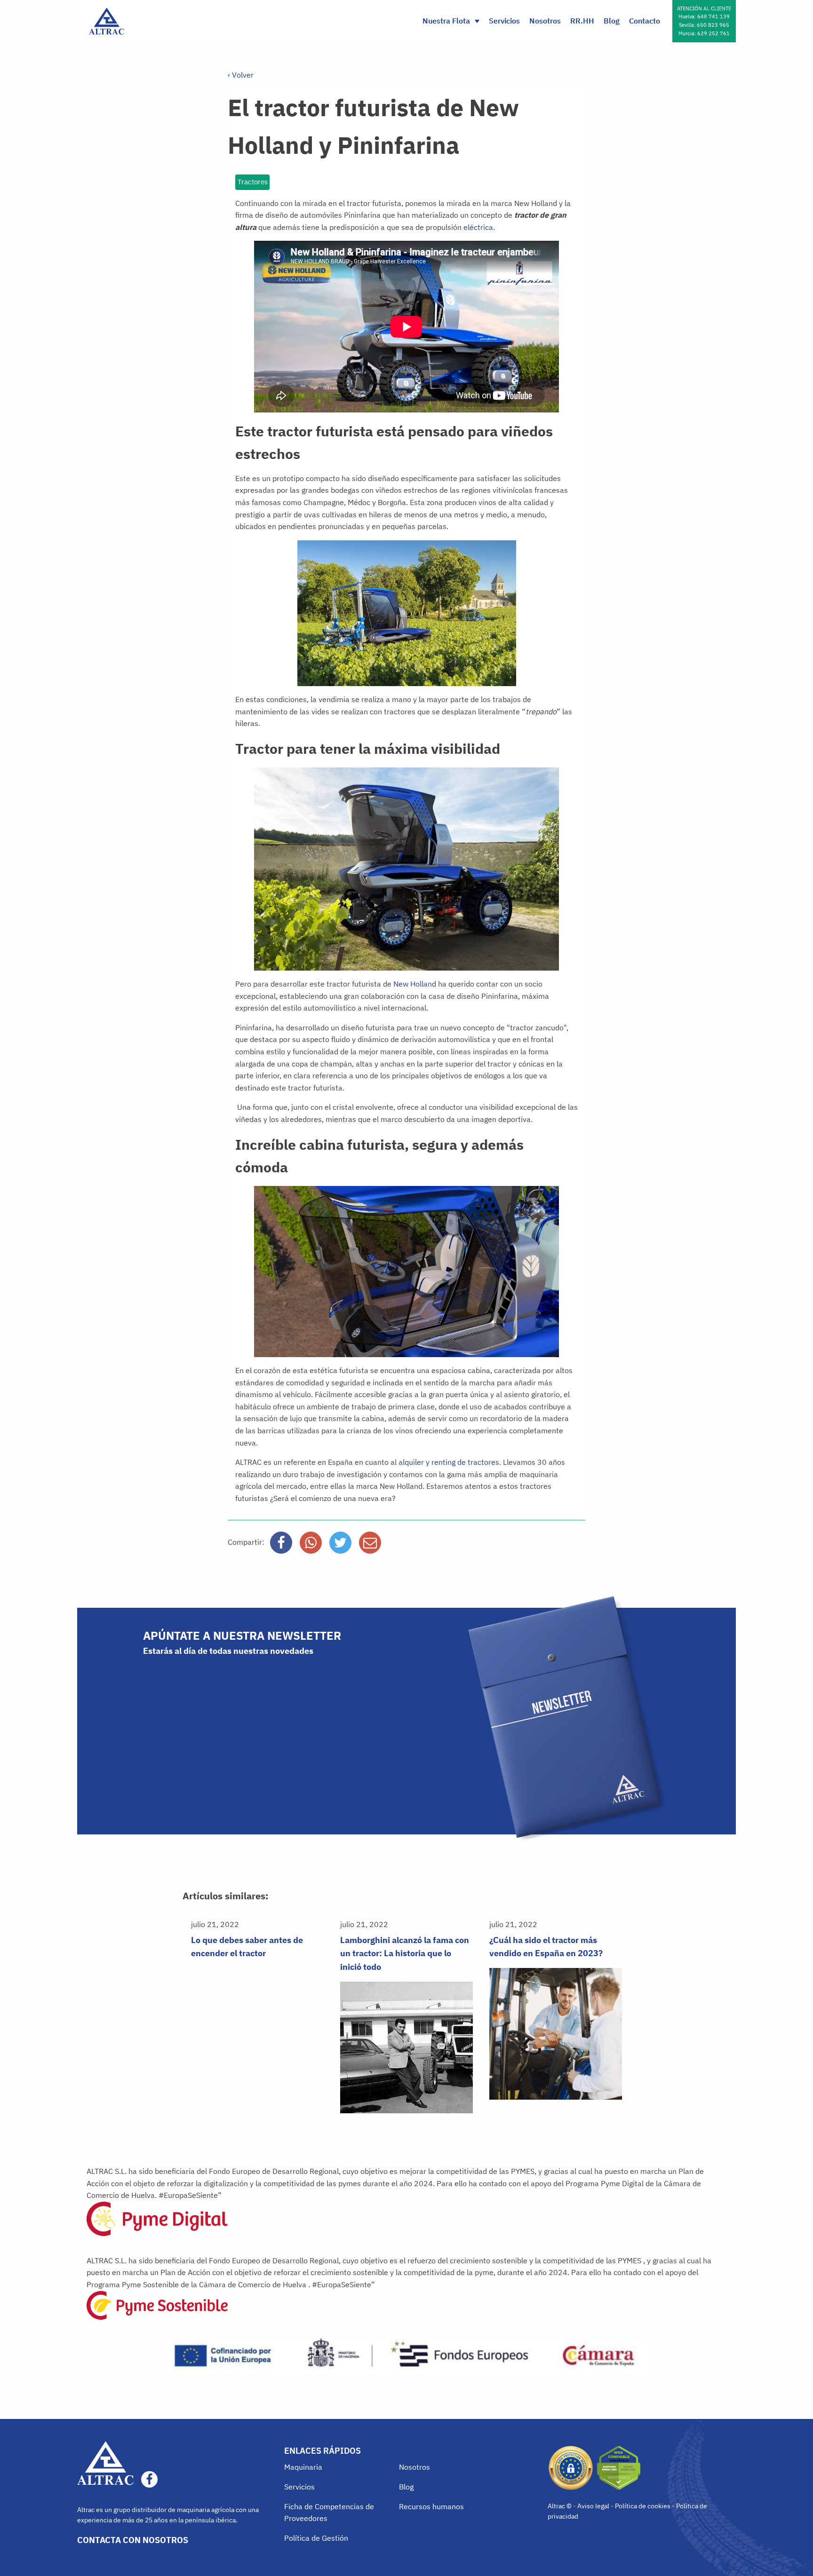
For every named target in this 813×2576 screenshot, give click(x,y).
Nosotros (545, 21)
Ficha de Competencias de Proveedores (329, 2513)
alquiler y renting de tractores (449, 1462)
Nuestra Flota (446, 21)
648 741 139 (713, 16)
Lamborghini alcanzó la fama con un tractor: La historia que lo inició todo (405, 1954)
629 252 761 (713, 33)
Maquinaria (303, 2467)
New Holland (416, 984)
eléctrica (478, 227)
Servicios (504, 21)
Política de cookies (643, 2506)
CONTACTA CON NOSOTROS (133, 2540)
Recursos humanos (431, 2506)
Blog (612, 21)
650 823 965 (713, 25)
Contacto (645, 21)
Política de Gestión (316, 2538)
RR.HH (582, 21)
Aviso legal (593, 2506)
